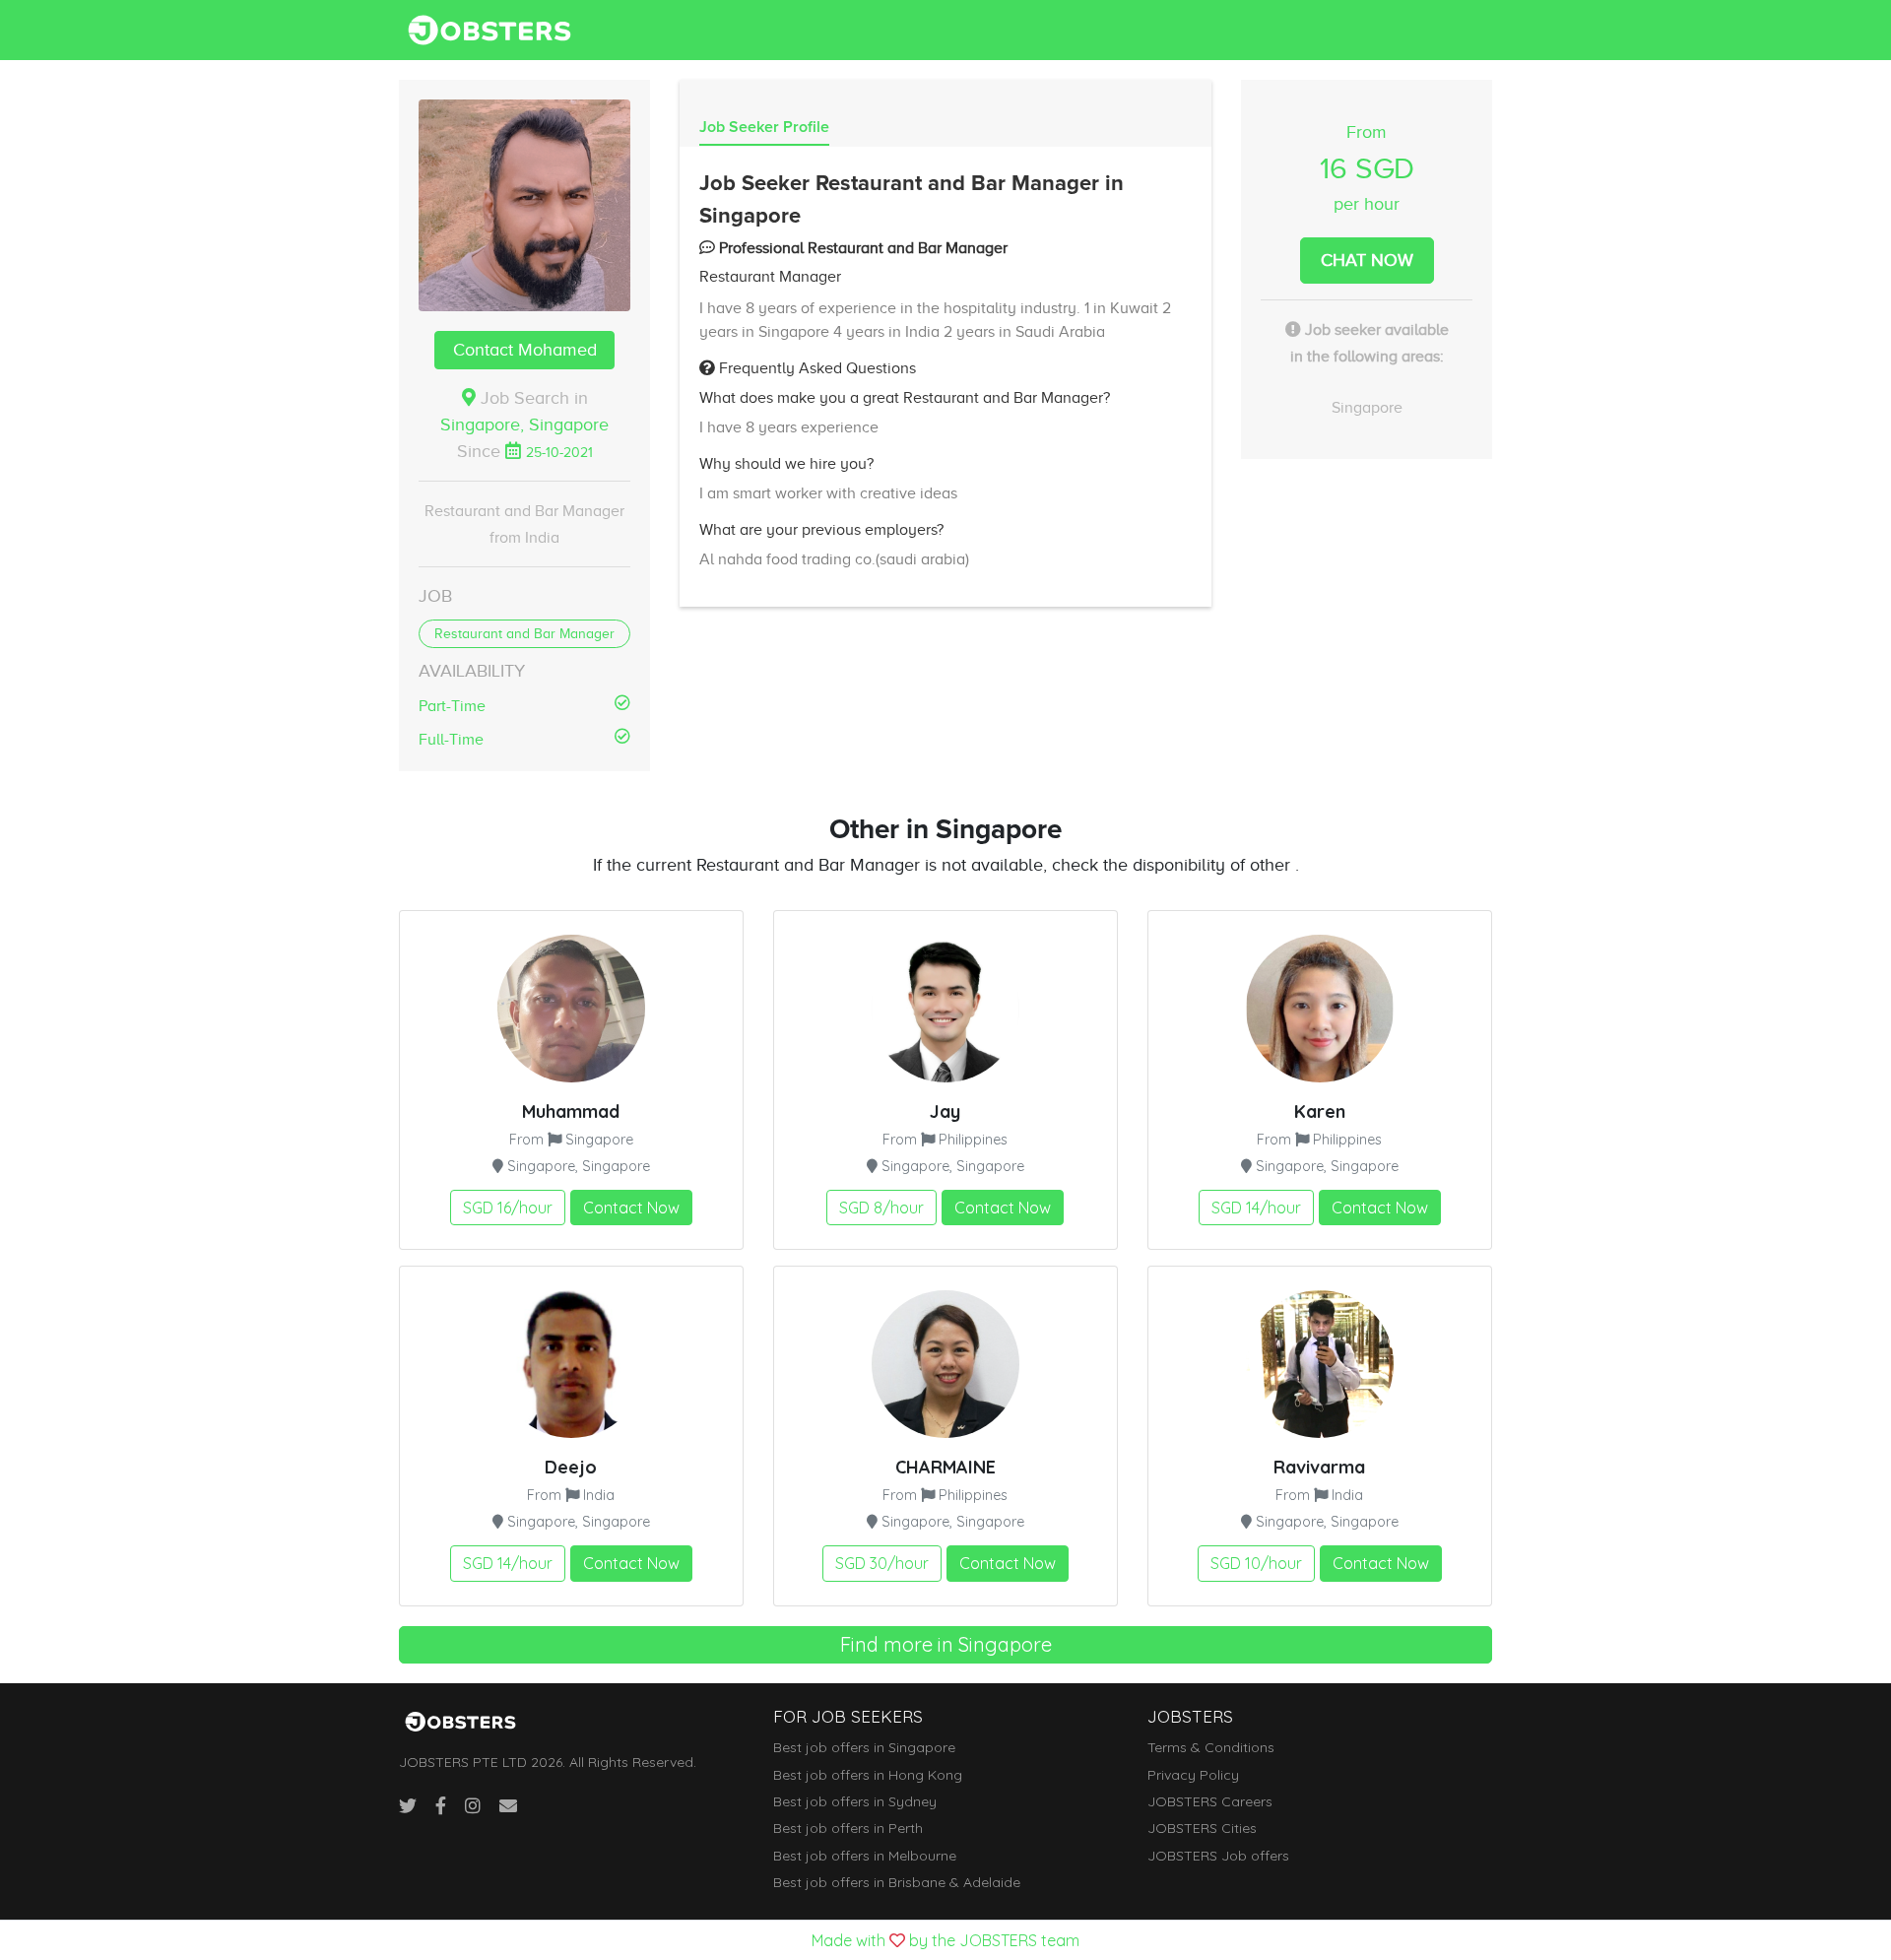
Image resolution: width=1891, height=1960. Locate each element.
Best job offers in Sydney (855, 1801)
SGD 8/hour (881, 1208)
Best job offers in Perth (848, 1828)
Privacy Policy (1193, 1775)
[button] (524, 205)
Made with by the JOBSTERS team (945, 1940)
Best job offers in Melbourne (865, 1856)
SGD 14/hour (1256, 1208)
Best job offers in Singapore (864, 1747)
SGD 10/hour (1256, 1563)
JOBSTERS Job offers (1218, 1856)
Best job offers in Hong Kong (868, 1775)
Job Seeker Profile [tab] (764, 127)
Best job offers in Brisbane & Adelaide (897, 1882)
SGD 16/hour (508, 1208)
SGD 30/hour (882, 1563)
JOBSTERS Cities (1202, 1828)
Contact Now (631, 1208)
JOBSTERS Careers (1210, 1801)
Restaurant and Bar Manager (524, 634)
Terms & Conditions (1211, 1747)
